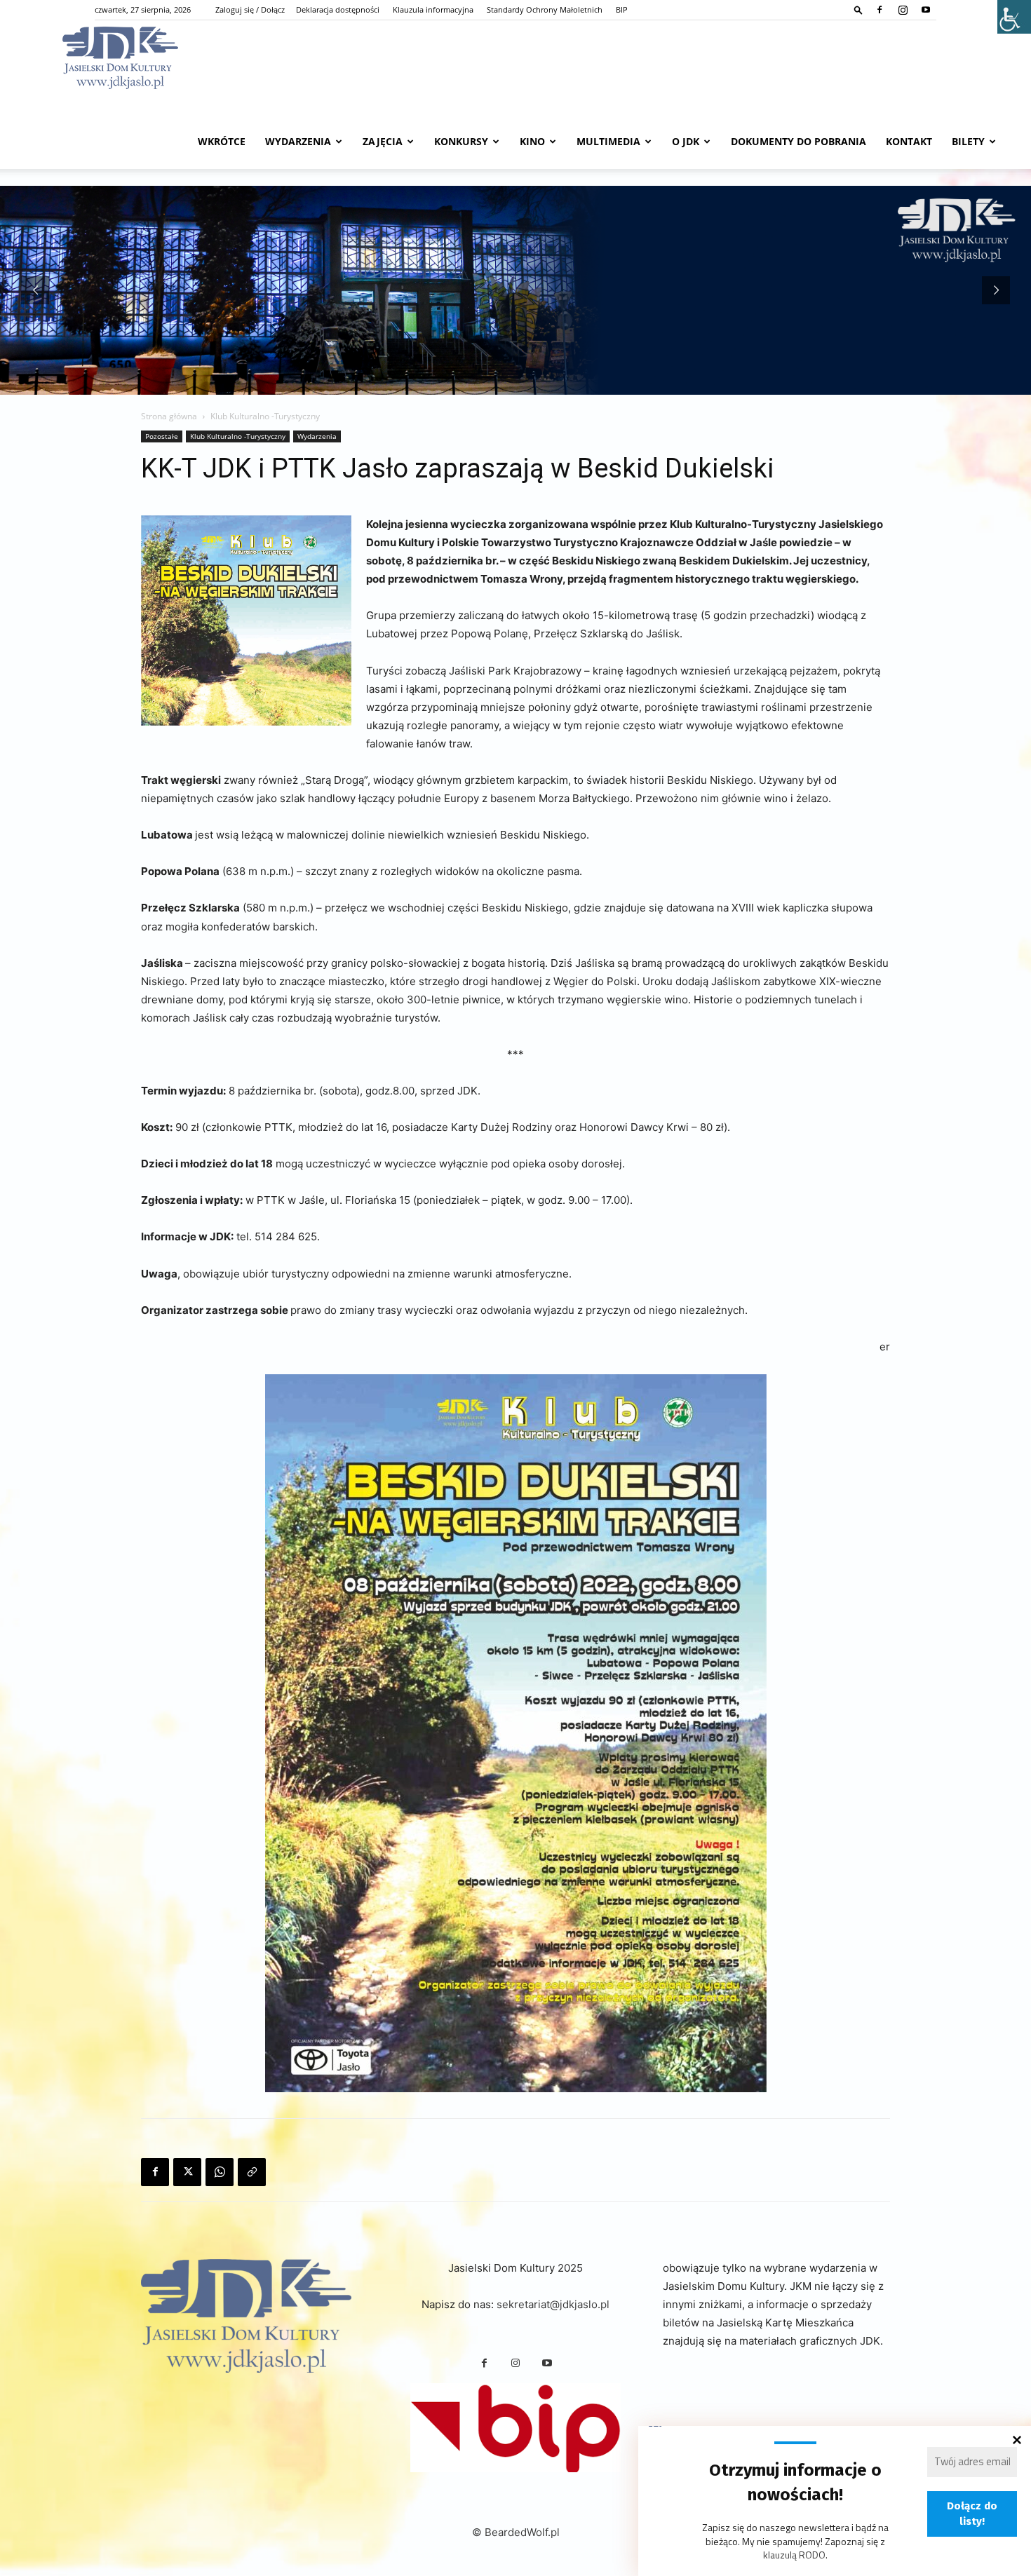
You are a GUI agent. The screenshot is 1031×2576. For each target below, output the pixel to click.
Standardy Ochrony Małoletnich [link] (545, 9)
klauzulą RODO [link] (794, 2555)
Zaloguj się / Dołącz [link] (250, 9)
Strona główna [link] (169, 416)
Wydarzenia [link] (298, 141)
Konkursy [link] (461, 141)
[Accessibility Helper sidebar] (1014, 17)
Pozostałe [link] (162, 436)
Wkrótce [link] (222, 141)
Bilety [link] (968, 141)
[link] (858, 9)
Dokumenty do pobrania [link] (798, 141)
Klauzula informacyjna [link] (433, 9)
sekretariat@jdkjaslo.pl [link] (553, 2304)
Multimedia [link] (608, 141)
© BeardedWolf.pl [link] (516, 2532)
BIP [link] (622, 9)
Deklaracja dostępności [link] (338, 9)
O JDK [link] (686, 141)
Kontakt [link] (909, 141)
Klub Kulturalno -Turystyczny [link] (238, 436)
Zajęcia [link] (383, 141)
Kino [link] (532, 141)
